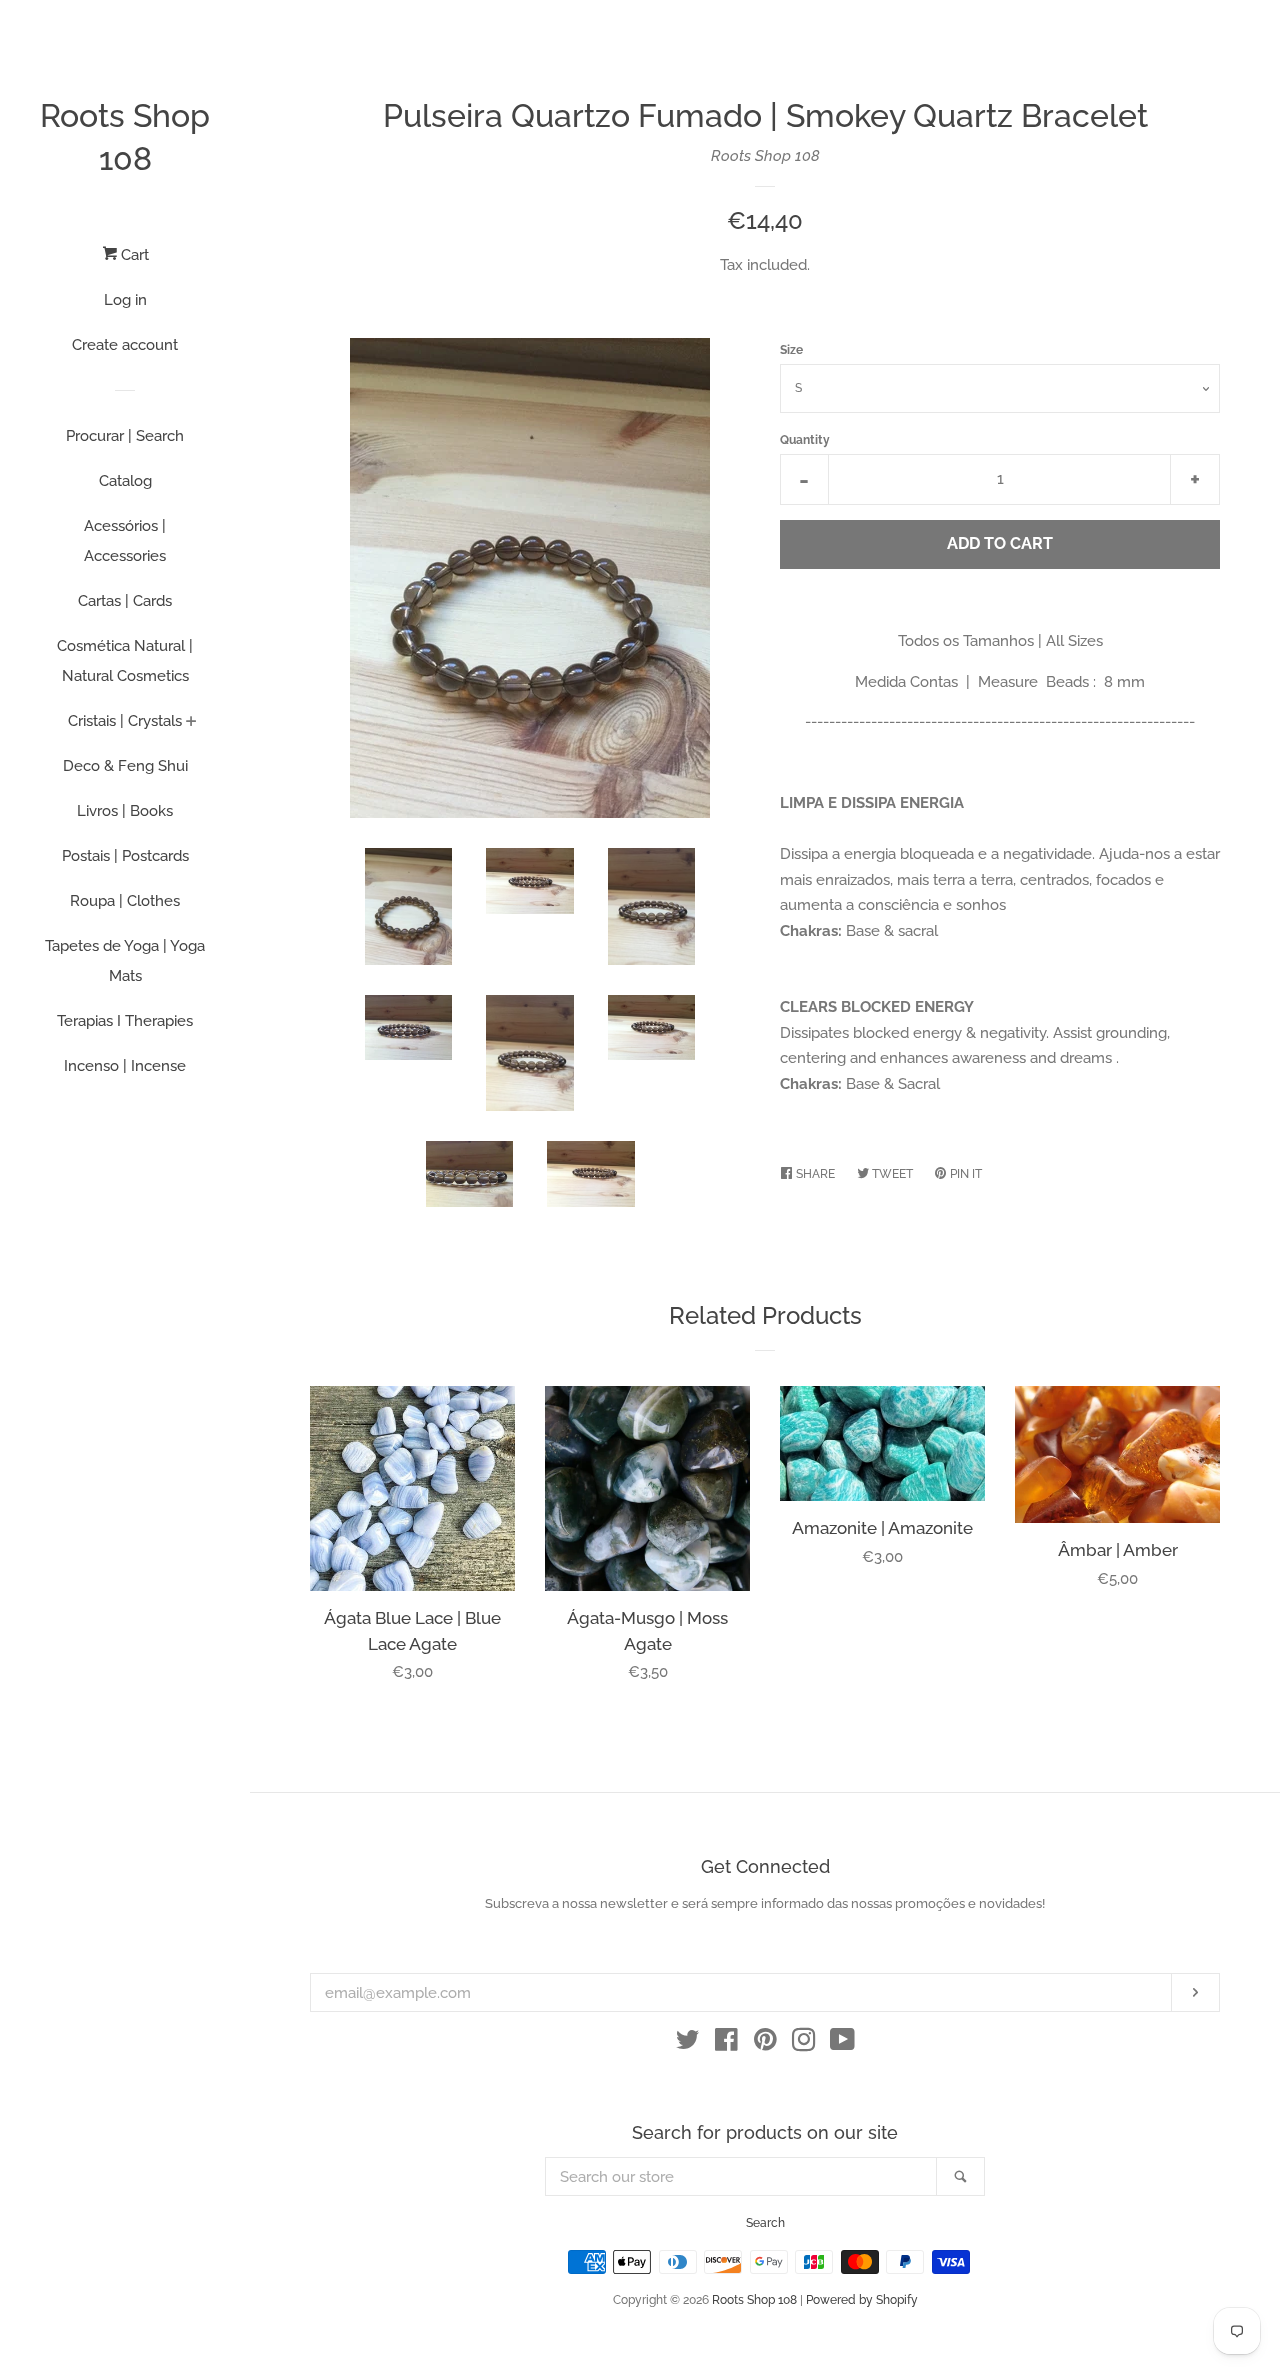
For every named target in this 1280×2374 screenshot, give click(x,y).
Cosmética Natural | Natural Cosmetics (125, 661)
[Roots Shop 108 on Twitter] (688, 2044)
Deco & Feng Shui (125, 766)
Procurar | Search (125, 436)
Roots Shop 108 (125, 137)
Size (791, 350)
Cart (133, 255)
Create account (125, 345)
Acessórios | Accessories (125, 541)
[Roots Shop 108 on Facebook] (726, 2044)
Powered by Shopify (862, 2300)
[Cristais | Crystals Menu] (191, 723)
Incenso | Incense (125, 1066)
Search (765, 2223)
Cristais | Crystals (125, 721)
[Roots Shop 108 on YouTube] (842, 2044)
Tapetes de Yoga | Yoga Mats (125, 961)
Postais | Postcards (125, 856)
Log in (125, 300)
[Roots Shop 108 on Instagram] (804, 2044)
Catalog (125, 481)
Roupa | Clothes (125, 901)
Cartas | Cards (125, 601)
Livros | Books (125, 811)
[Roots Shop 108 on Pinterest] (765, 2044)
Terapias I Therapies (125, 1021)
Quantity (805, 440)
